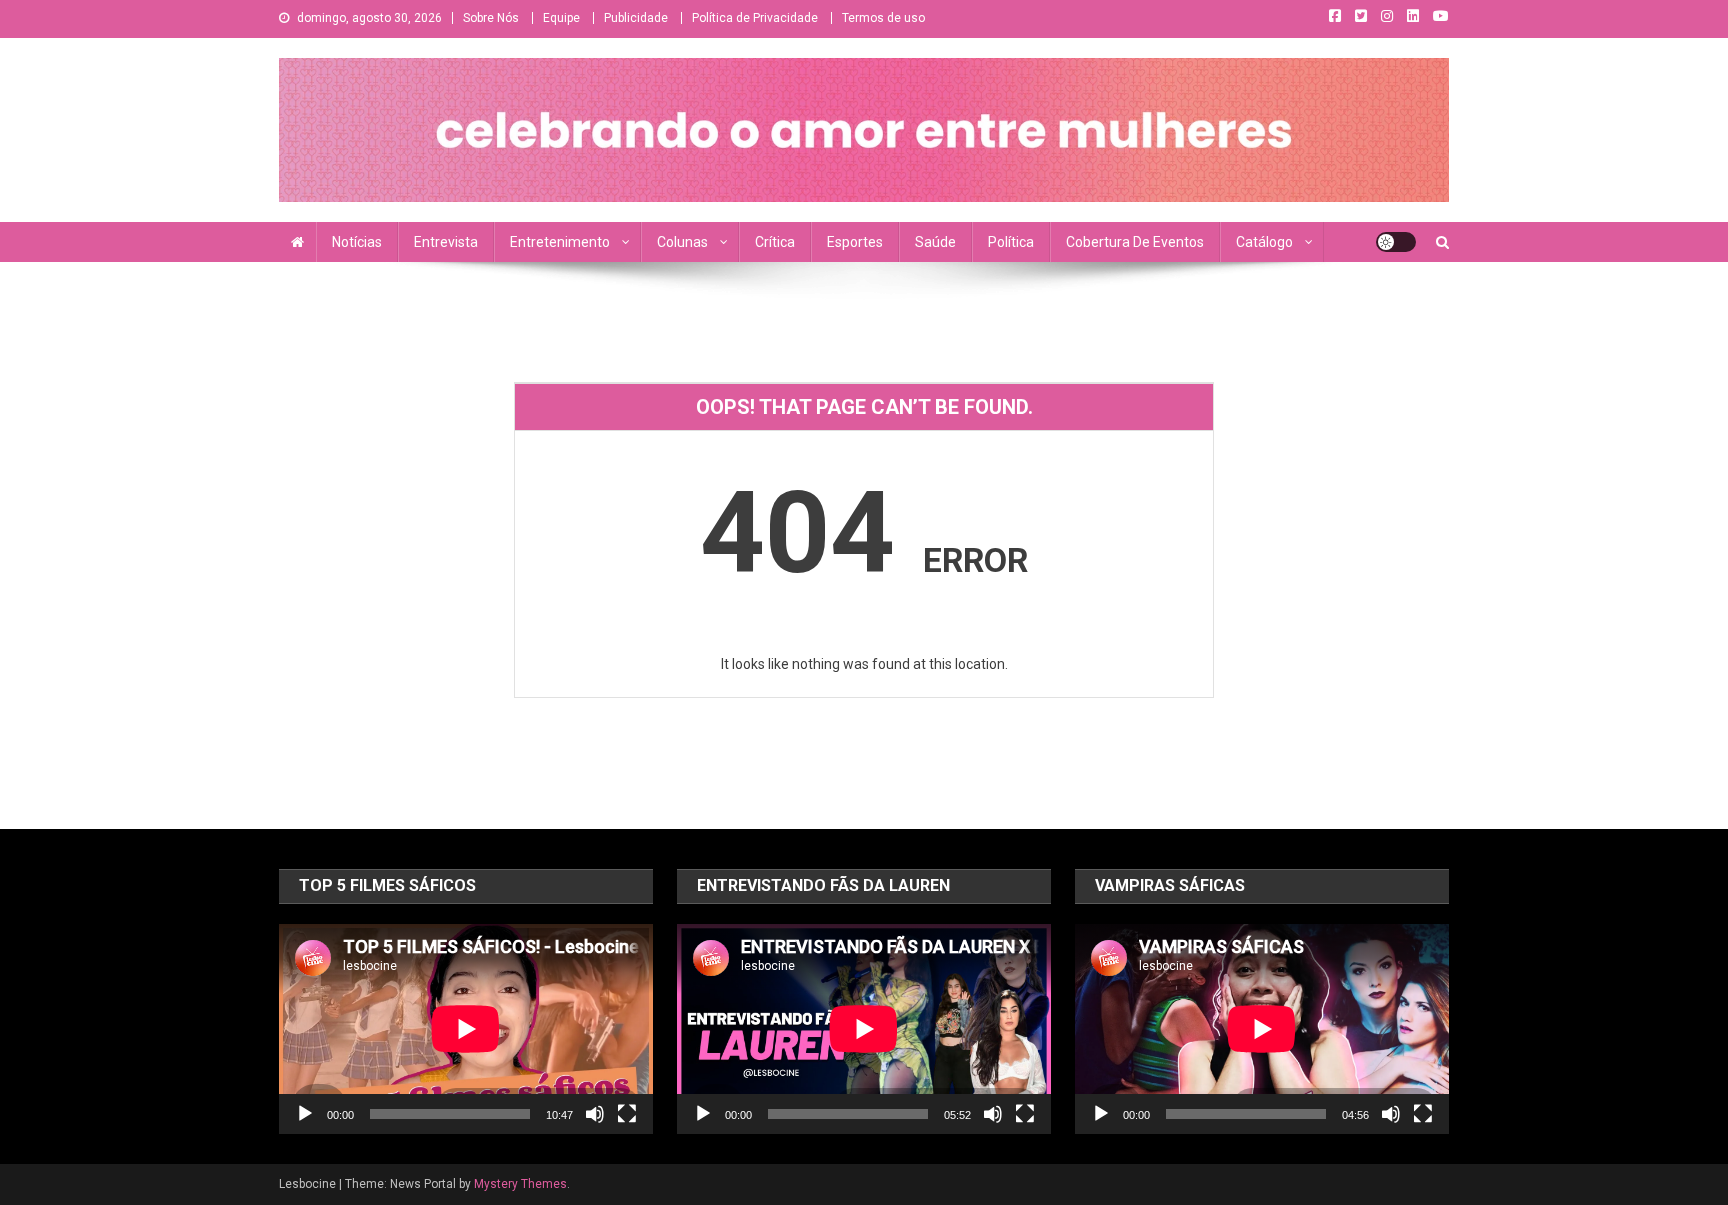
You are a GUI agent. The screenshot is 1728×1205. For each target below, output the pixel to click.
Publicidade (636, 18)
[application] (466, 1029)
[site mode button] (1396, 242)
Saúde (935, 242)
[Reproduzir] (305, 1114)
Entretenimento (560, 242)
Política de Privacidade (755, 18)
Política (1011, 242)
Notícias (357, 242)
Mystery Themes (520, 1184)
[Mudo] (595, 1114)
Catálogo (1264, 242)
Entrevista (446, 242)
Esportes (855, 242)
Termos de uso (883, 18)
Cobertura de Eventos (1135, 242)
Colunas (682, 242)
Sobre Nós (491, 18)
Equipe (561, 18)
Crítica (775, 242)
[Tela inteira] (627, 1114)
